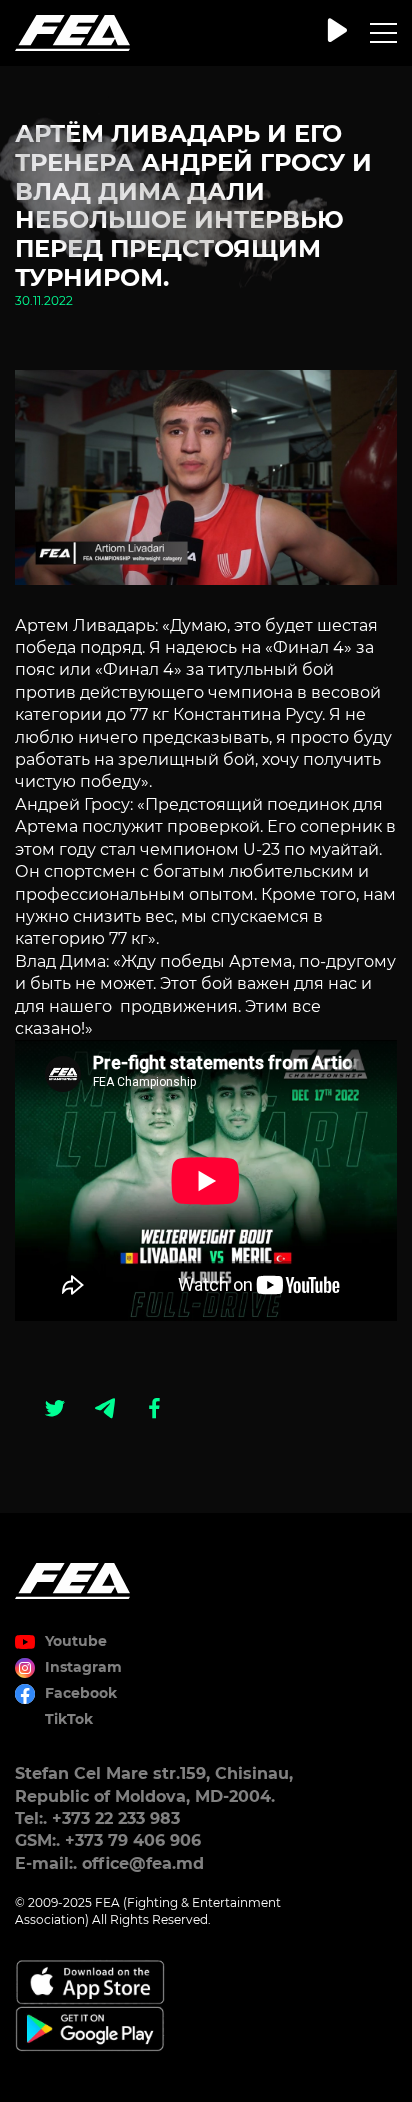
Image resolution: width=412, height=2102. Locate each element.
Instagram (83, 1667)
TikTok (69, 1719)
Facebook (81, 1693)
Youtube (76, 1641)
